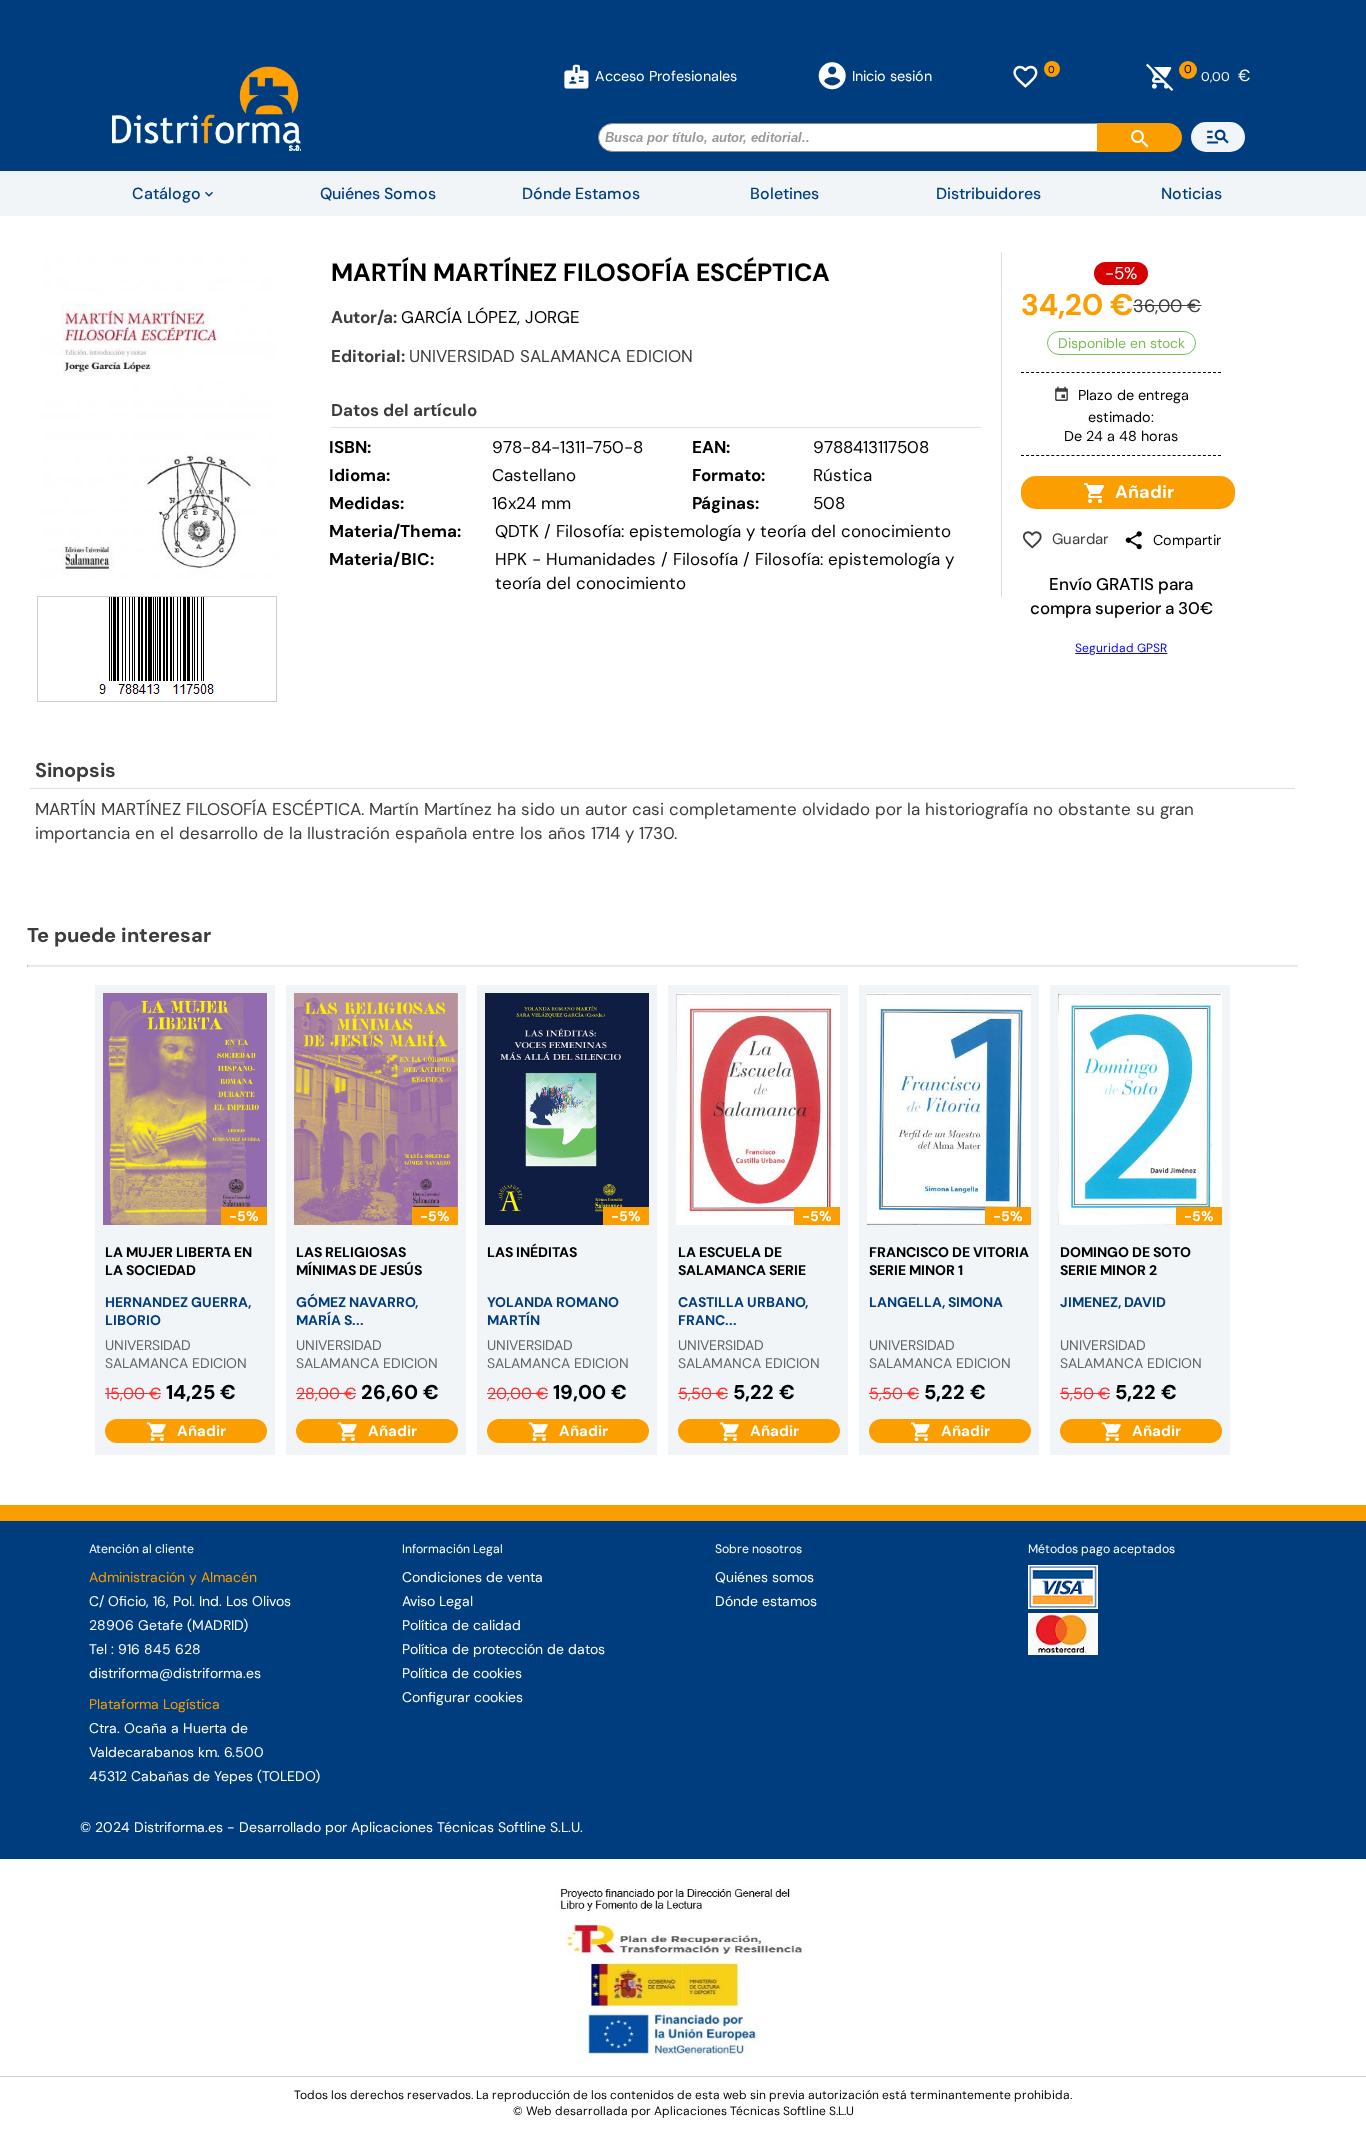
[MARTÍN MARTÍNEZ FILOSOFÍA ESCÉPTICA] (157, 421)
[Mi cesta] (1160, 76)
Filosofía (705, 559)
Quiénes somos (764, 1577)
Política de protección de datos (503, 1649)
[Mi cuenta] (576, 76)
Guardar (1076, 539)
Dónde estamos (766, 1601)
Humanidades (601, 559)
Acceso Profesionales (666, 76)
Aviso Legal (437, 1601)
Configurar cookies (462, 1697)
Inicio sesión (892, 76)
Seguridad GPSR (1121, 648)
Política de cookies (462, 1673)
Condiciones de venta (472, 1577)
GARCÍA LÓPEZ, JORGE (490, 317)
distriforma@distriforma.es (175, 1673)
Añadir (1140, 492)
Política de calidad (461, 1625)
